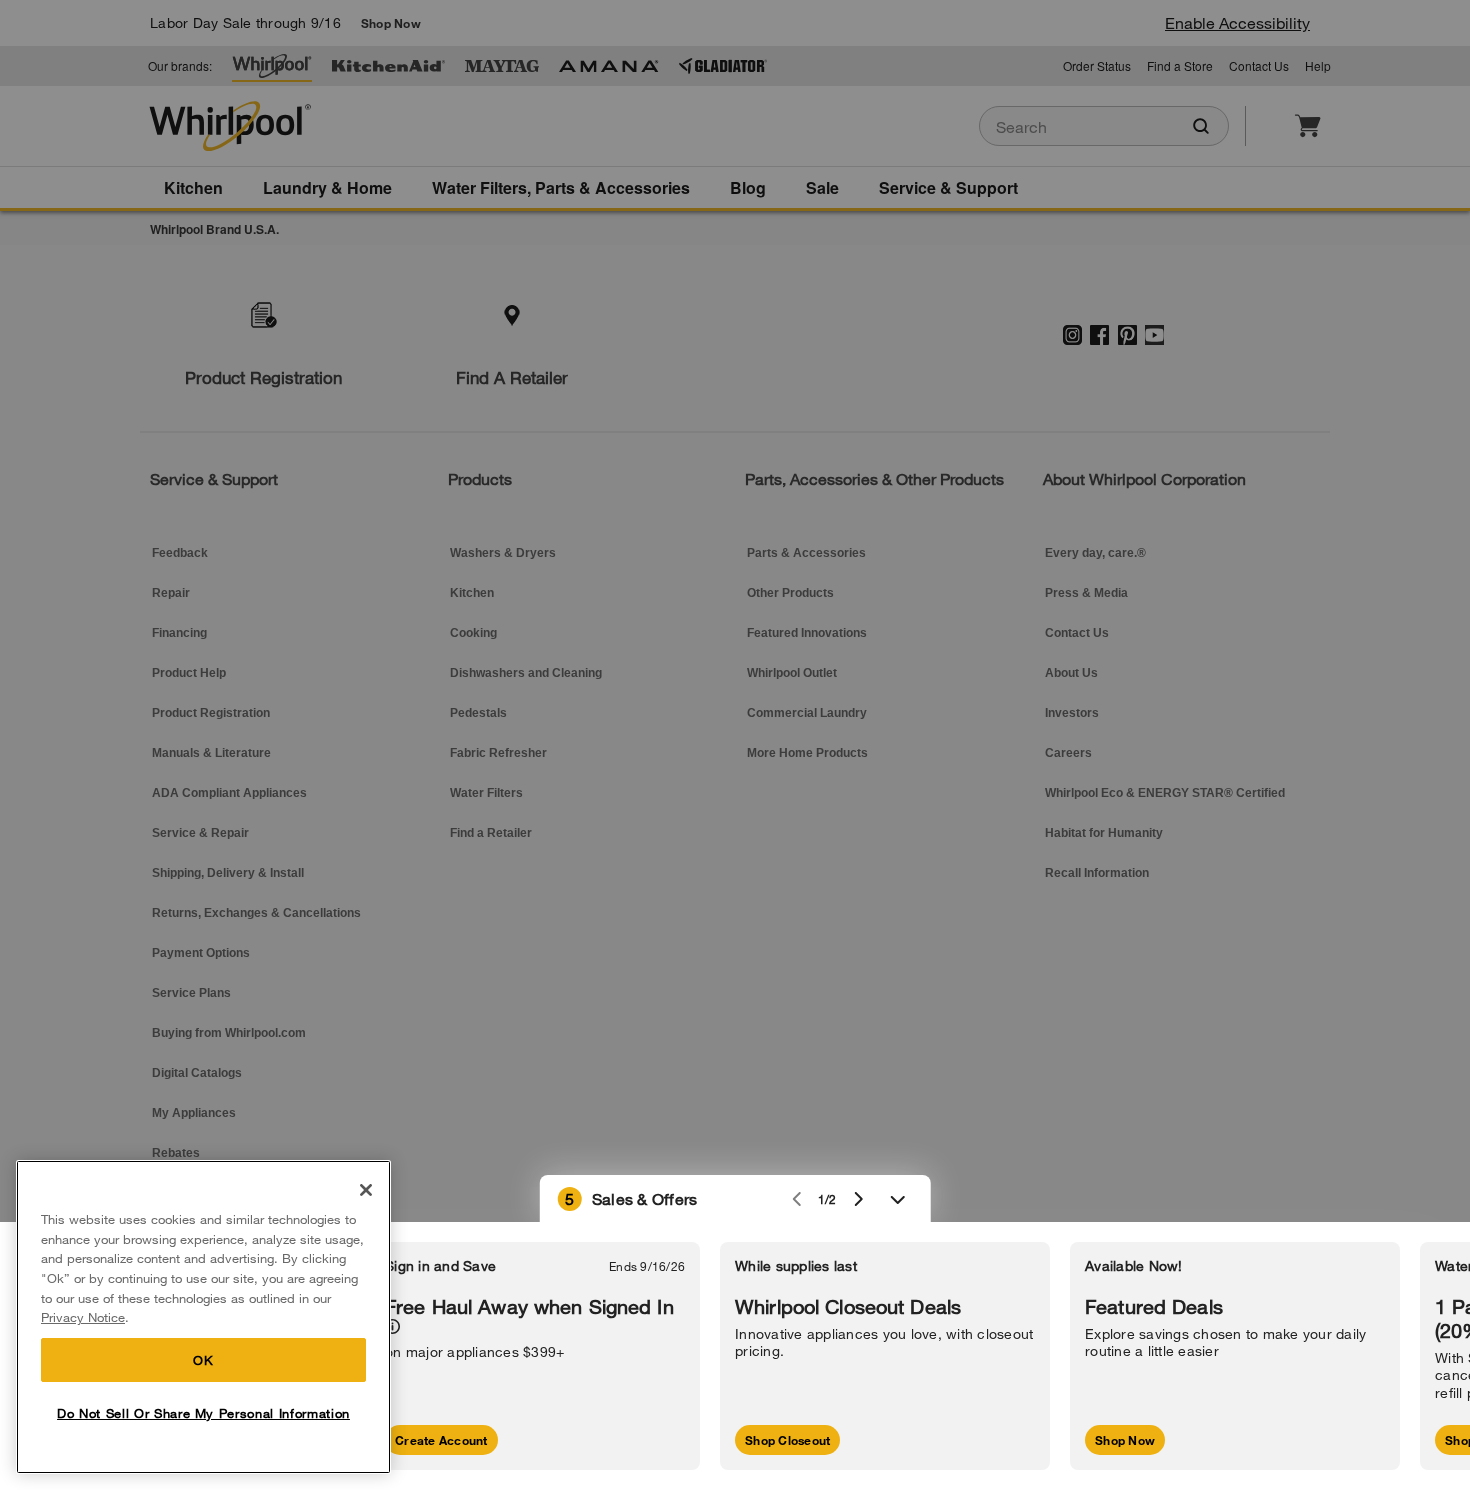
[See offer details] (392, 1326)
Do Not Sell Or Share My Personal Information (203, 1413)
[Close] (366, 1190)
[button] (735, 1199)
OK (203, 1360)
